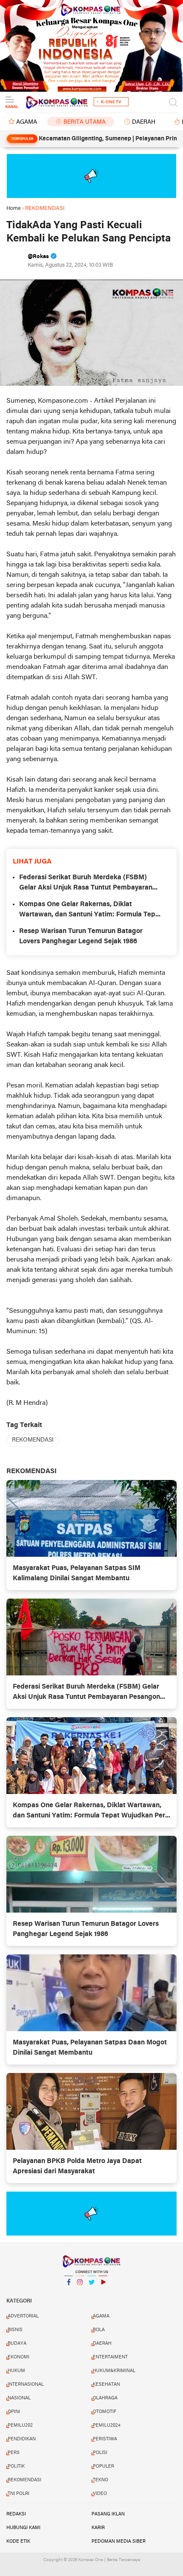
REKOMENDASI (33, 1440)
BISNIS (15, 2330)
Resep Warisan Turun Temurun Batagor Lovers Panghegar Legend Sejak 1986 (81, 936)
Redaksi (16, 2514)
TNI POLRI (19, 2494)
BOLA (99, 2330)
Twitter (91, 2293)
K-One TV (111, 102)
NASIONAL (19, 2398)
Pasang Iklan (108, 2514)
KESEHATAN (106, 2384)
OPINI (14, 2412)
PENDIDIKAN (22, 2439)
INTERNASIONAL (26, 2384)
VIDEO (100, 2494)
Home (14, 208)
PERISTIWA (105, 2439)
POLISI (100, 2453)
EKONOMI (19, 2357)
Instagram (80, 2293)
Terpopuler (22, 139)
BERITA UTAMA (84, 122)
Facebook (69, 2293)
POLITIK (16, 2466)
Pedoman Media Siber (119, 2541)
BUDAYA (17, 2343)
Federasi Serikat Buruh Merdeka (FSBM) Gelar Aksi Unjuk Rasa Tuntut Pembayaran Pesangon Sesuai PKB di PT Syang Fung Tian (89, 884)
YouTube (103, 2293)
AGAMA (27, 122)
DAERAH (144, 122)
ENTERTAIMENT (110, 2357)
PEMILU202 (20, 2425)
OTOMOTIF (104, 2412)
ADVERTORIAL (23, 2316)
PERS (14, 2453)
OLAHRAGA (105, 2398)
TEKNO (100, 2480)
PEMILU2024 (107, 2425)
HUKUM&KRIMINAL (114, 2371)
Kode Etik (18, 2541)
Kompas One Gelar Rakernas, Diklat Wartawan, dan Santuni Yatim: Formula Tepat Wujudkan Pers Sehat (90, 910)
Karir (98, 2528)
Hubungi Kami (23, 2528)
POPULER (103, 2466)
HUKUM (16, 2371)
